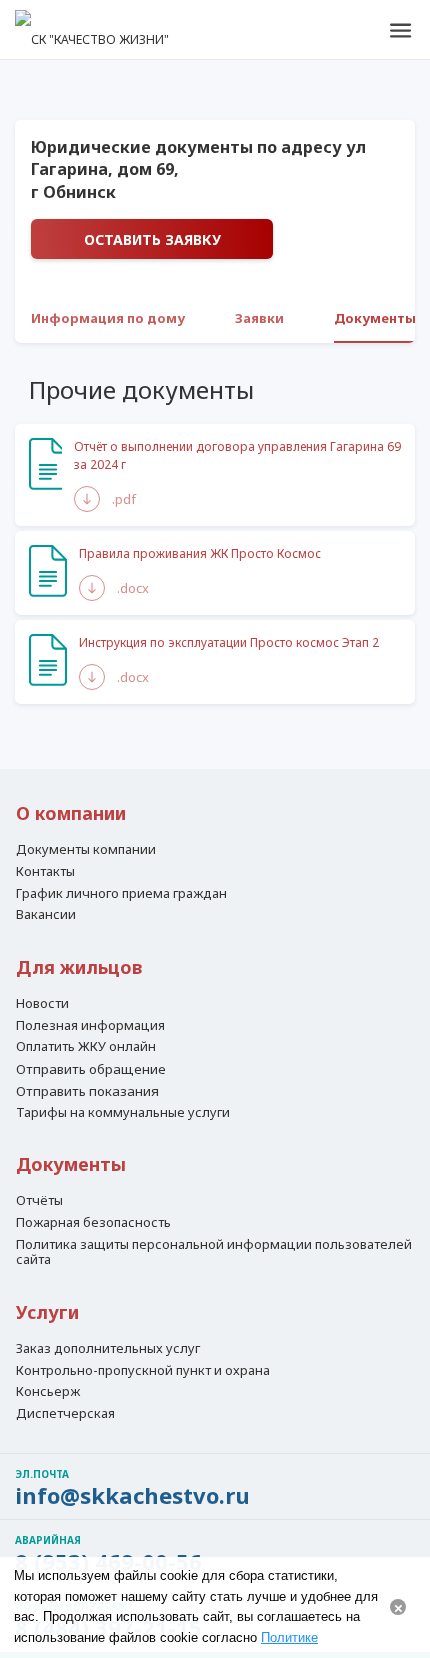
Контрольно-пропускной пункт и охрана (143, 1371)
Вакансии (46, 915)
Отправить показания (87, 1091)
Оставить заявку (152, 239)
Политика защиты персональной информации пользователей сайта (214, 1252)
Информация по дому (108, 318)
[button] (400, 30)
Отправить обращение (91, 1069)
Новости (42, 1004)
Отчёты (39, 1201)
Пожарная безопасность (93, 1223)
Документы (375, 318)
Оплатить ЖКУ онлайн (86, 1047)
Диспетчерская (65, 1414)
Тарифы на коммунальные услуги (123, 1113)
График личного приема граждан (121, 894)
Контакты (45, 872)
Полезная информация (90, 1026)
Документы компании (86, 850)
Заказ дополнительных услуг (108, 1349)
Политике (289, 1637)
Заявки (259, 318)
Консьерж (48, 1392)
